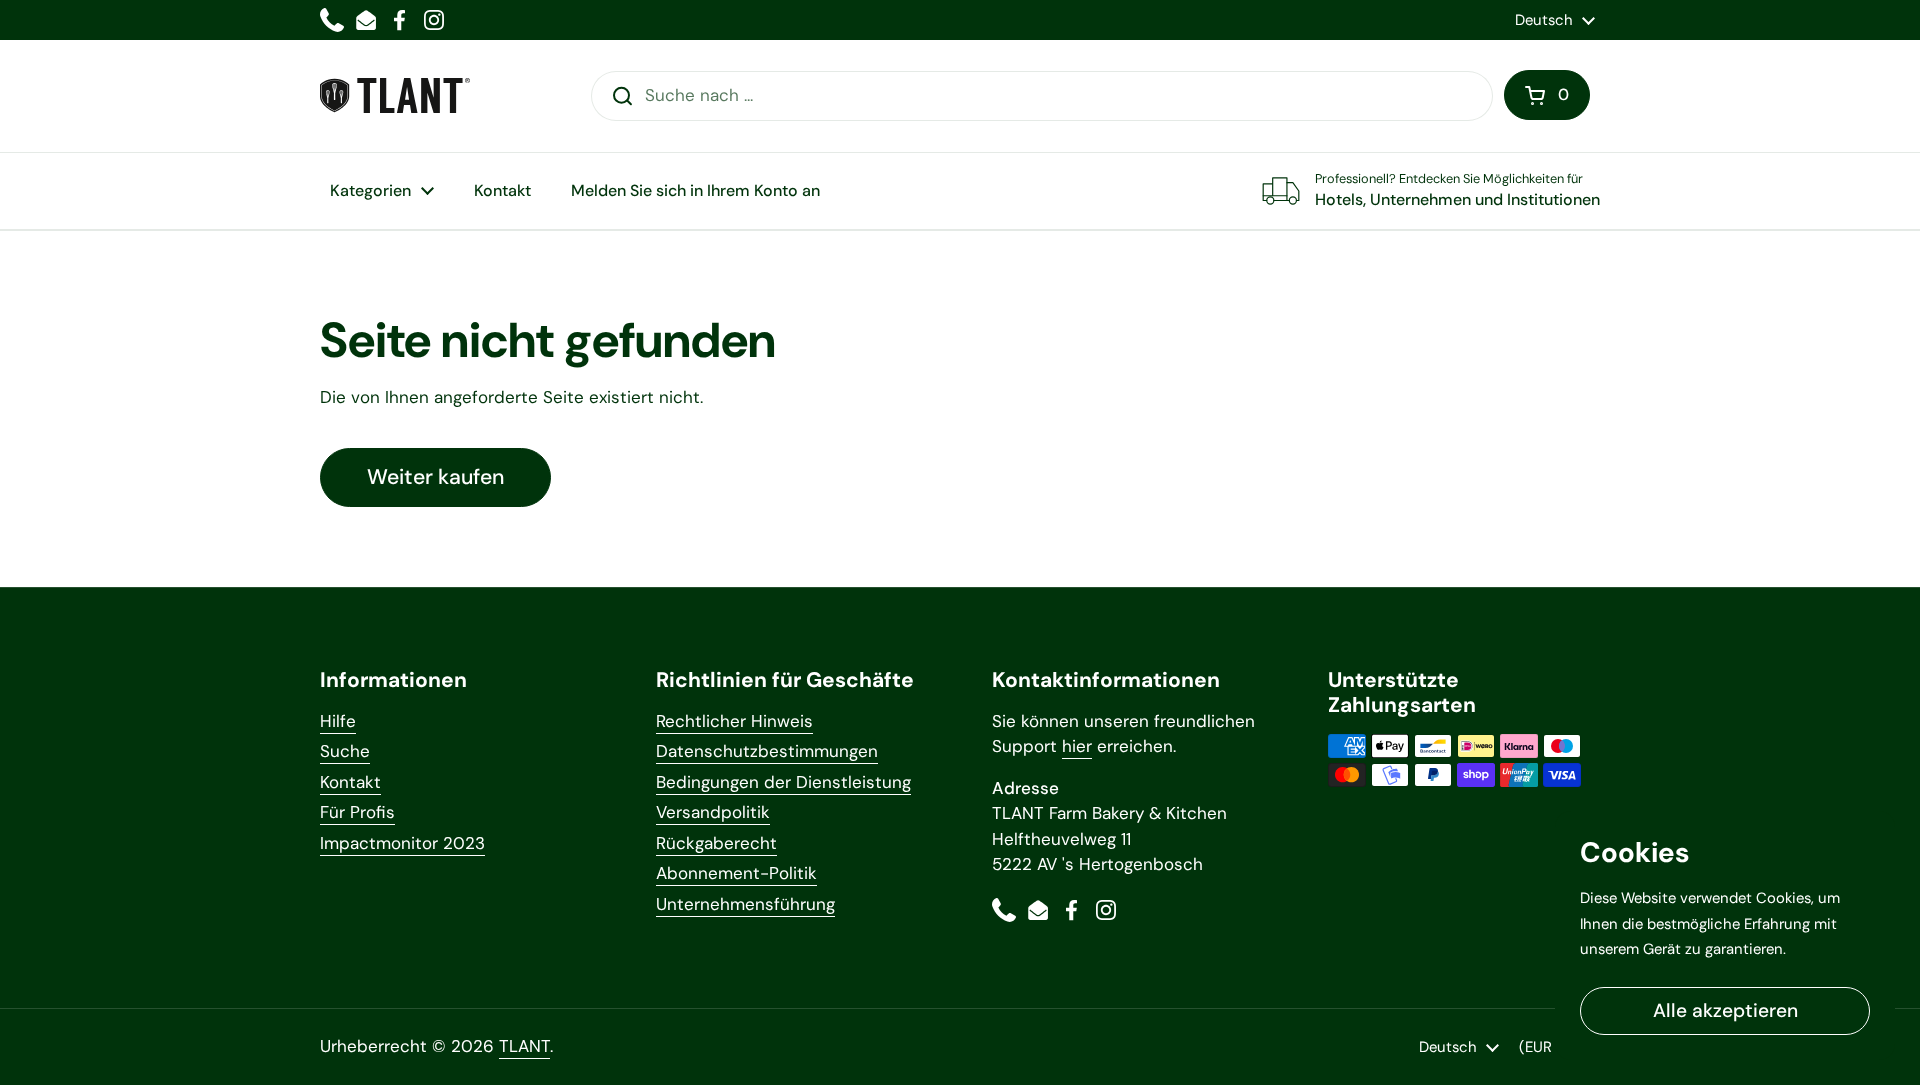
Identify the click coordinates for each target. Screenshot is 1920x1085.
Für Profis (357, 812)
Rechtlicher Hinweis (734, 721)
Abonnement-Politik (736, 873)
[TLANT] (395, 95)
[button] (1547, 95)
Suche (345, 751)
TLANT (524, 1046)
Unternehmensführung (745, 904)
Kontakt (350, 782)
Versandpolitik (713, 812)
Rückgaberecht (716, 843)
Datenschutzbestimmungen (767, 751)
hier (1077, 746)
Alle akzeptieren (1725, 1010)
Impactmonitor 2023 (402, 843)
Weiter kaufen (435, 477)
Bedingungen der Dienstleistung (783, 782)
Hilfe (338, 721)
